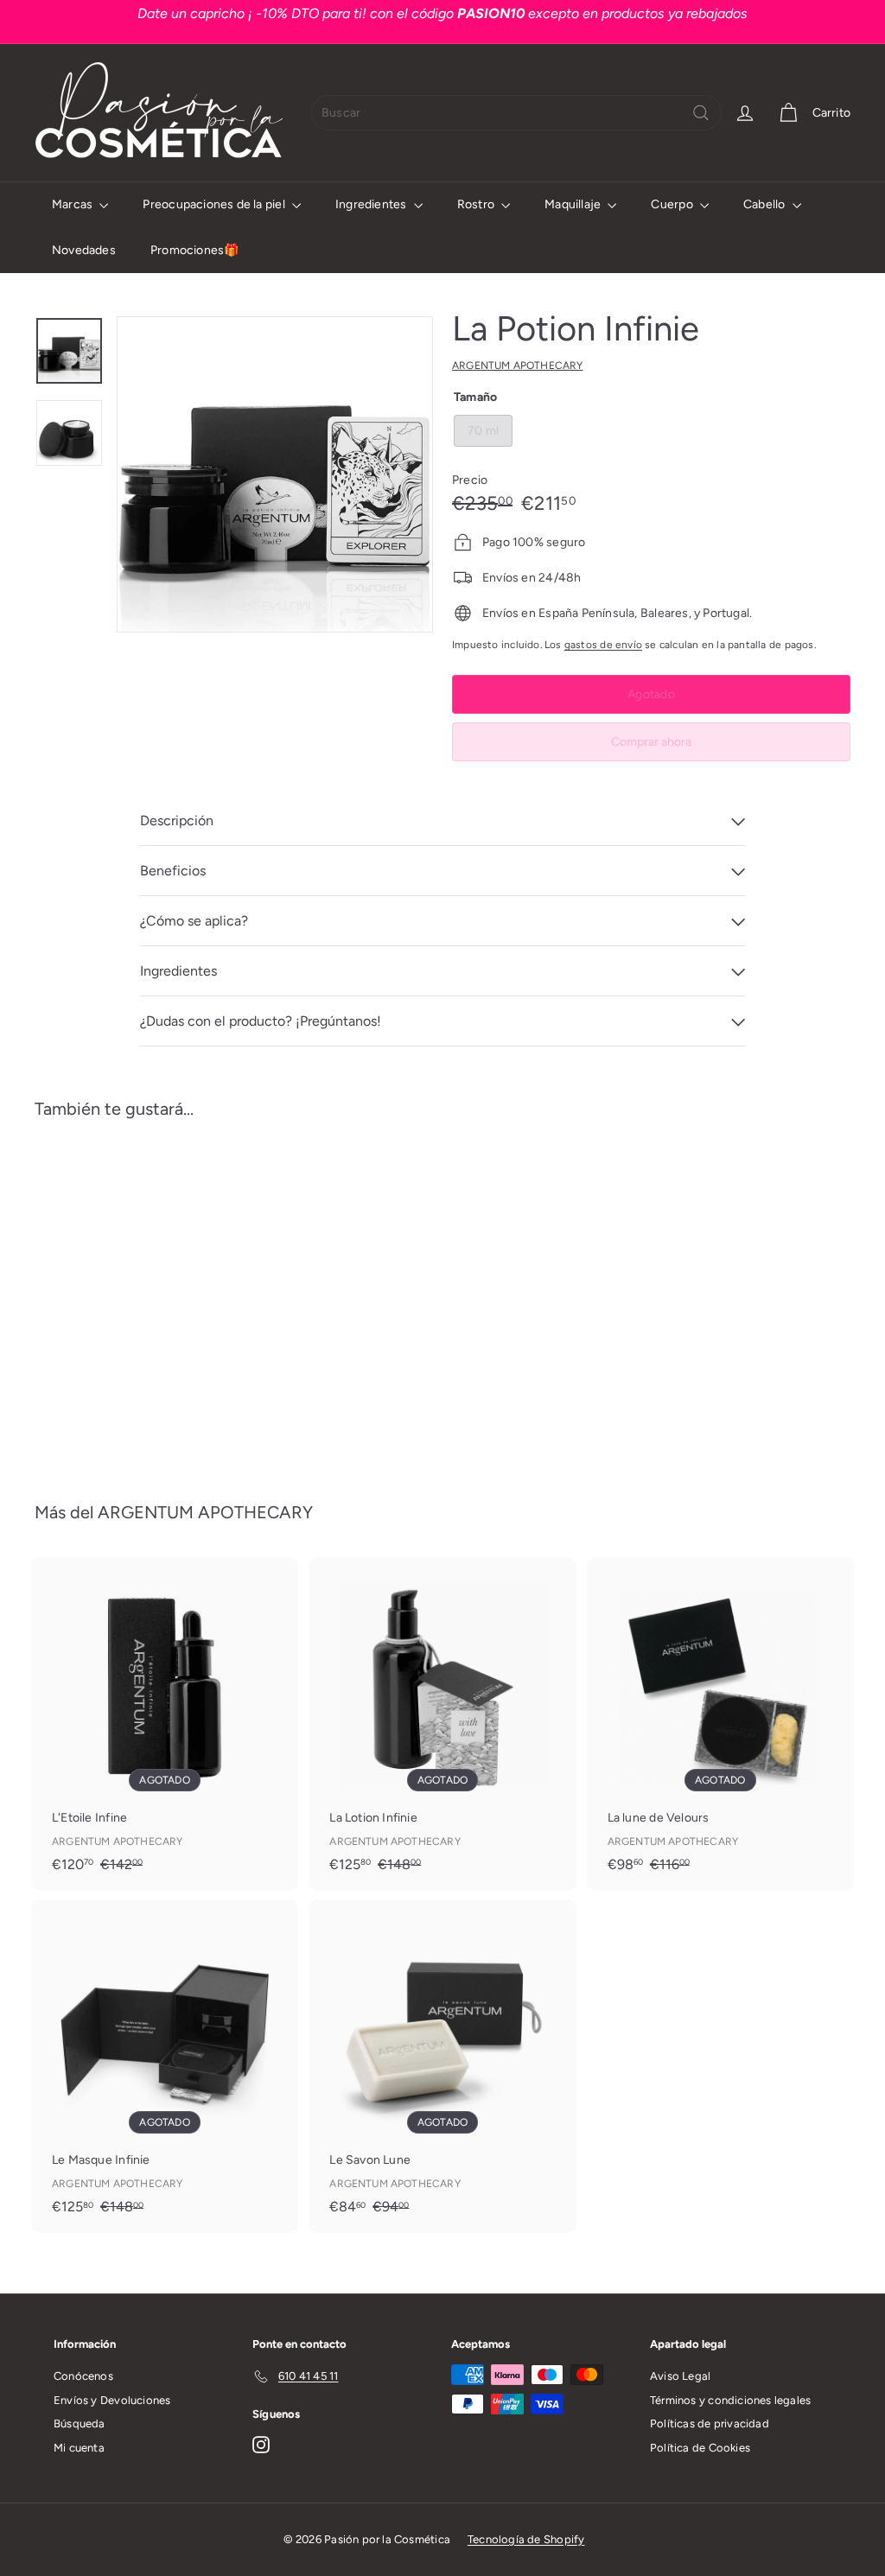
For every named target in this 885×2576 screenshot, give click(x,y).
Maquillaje (574, 204)
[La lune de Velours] (720, 1724)
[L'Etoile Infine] (165, 1724)
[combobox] (516, 113)
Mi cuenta (79, 2448)
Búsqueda (80, 2423)
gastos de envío (603, 645)
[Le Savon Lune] (442, 2066)
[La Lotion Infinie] (442, 1724)
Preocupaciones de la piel (215, 204)
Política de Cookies (700, 2448)
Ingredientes (372, 204)
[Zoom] (275, 474)
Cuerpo (673, 204)
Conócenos (83, 2376)
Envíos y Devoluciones (112, 2400)
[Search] (701, 113)
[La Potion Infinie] (96, 1298)
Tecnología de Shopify (526, 2539)
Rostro (477, 204)
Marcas (73, 204)
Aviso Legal (680, 2376)
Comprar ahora (651, 742)
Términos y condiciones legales (730, 2400)
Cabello (766, 204)
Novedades (84, 250)
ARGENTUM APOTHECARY (205, 1512)
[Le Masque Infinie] (165, 2066)
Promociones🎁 (195, 250)
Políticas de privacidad (710, 2423)
